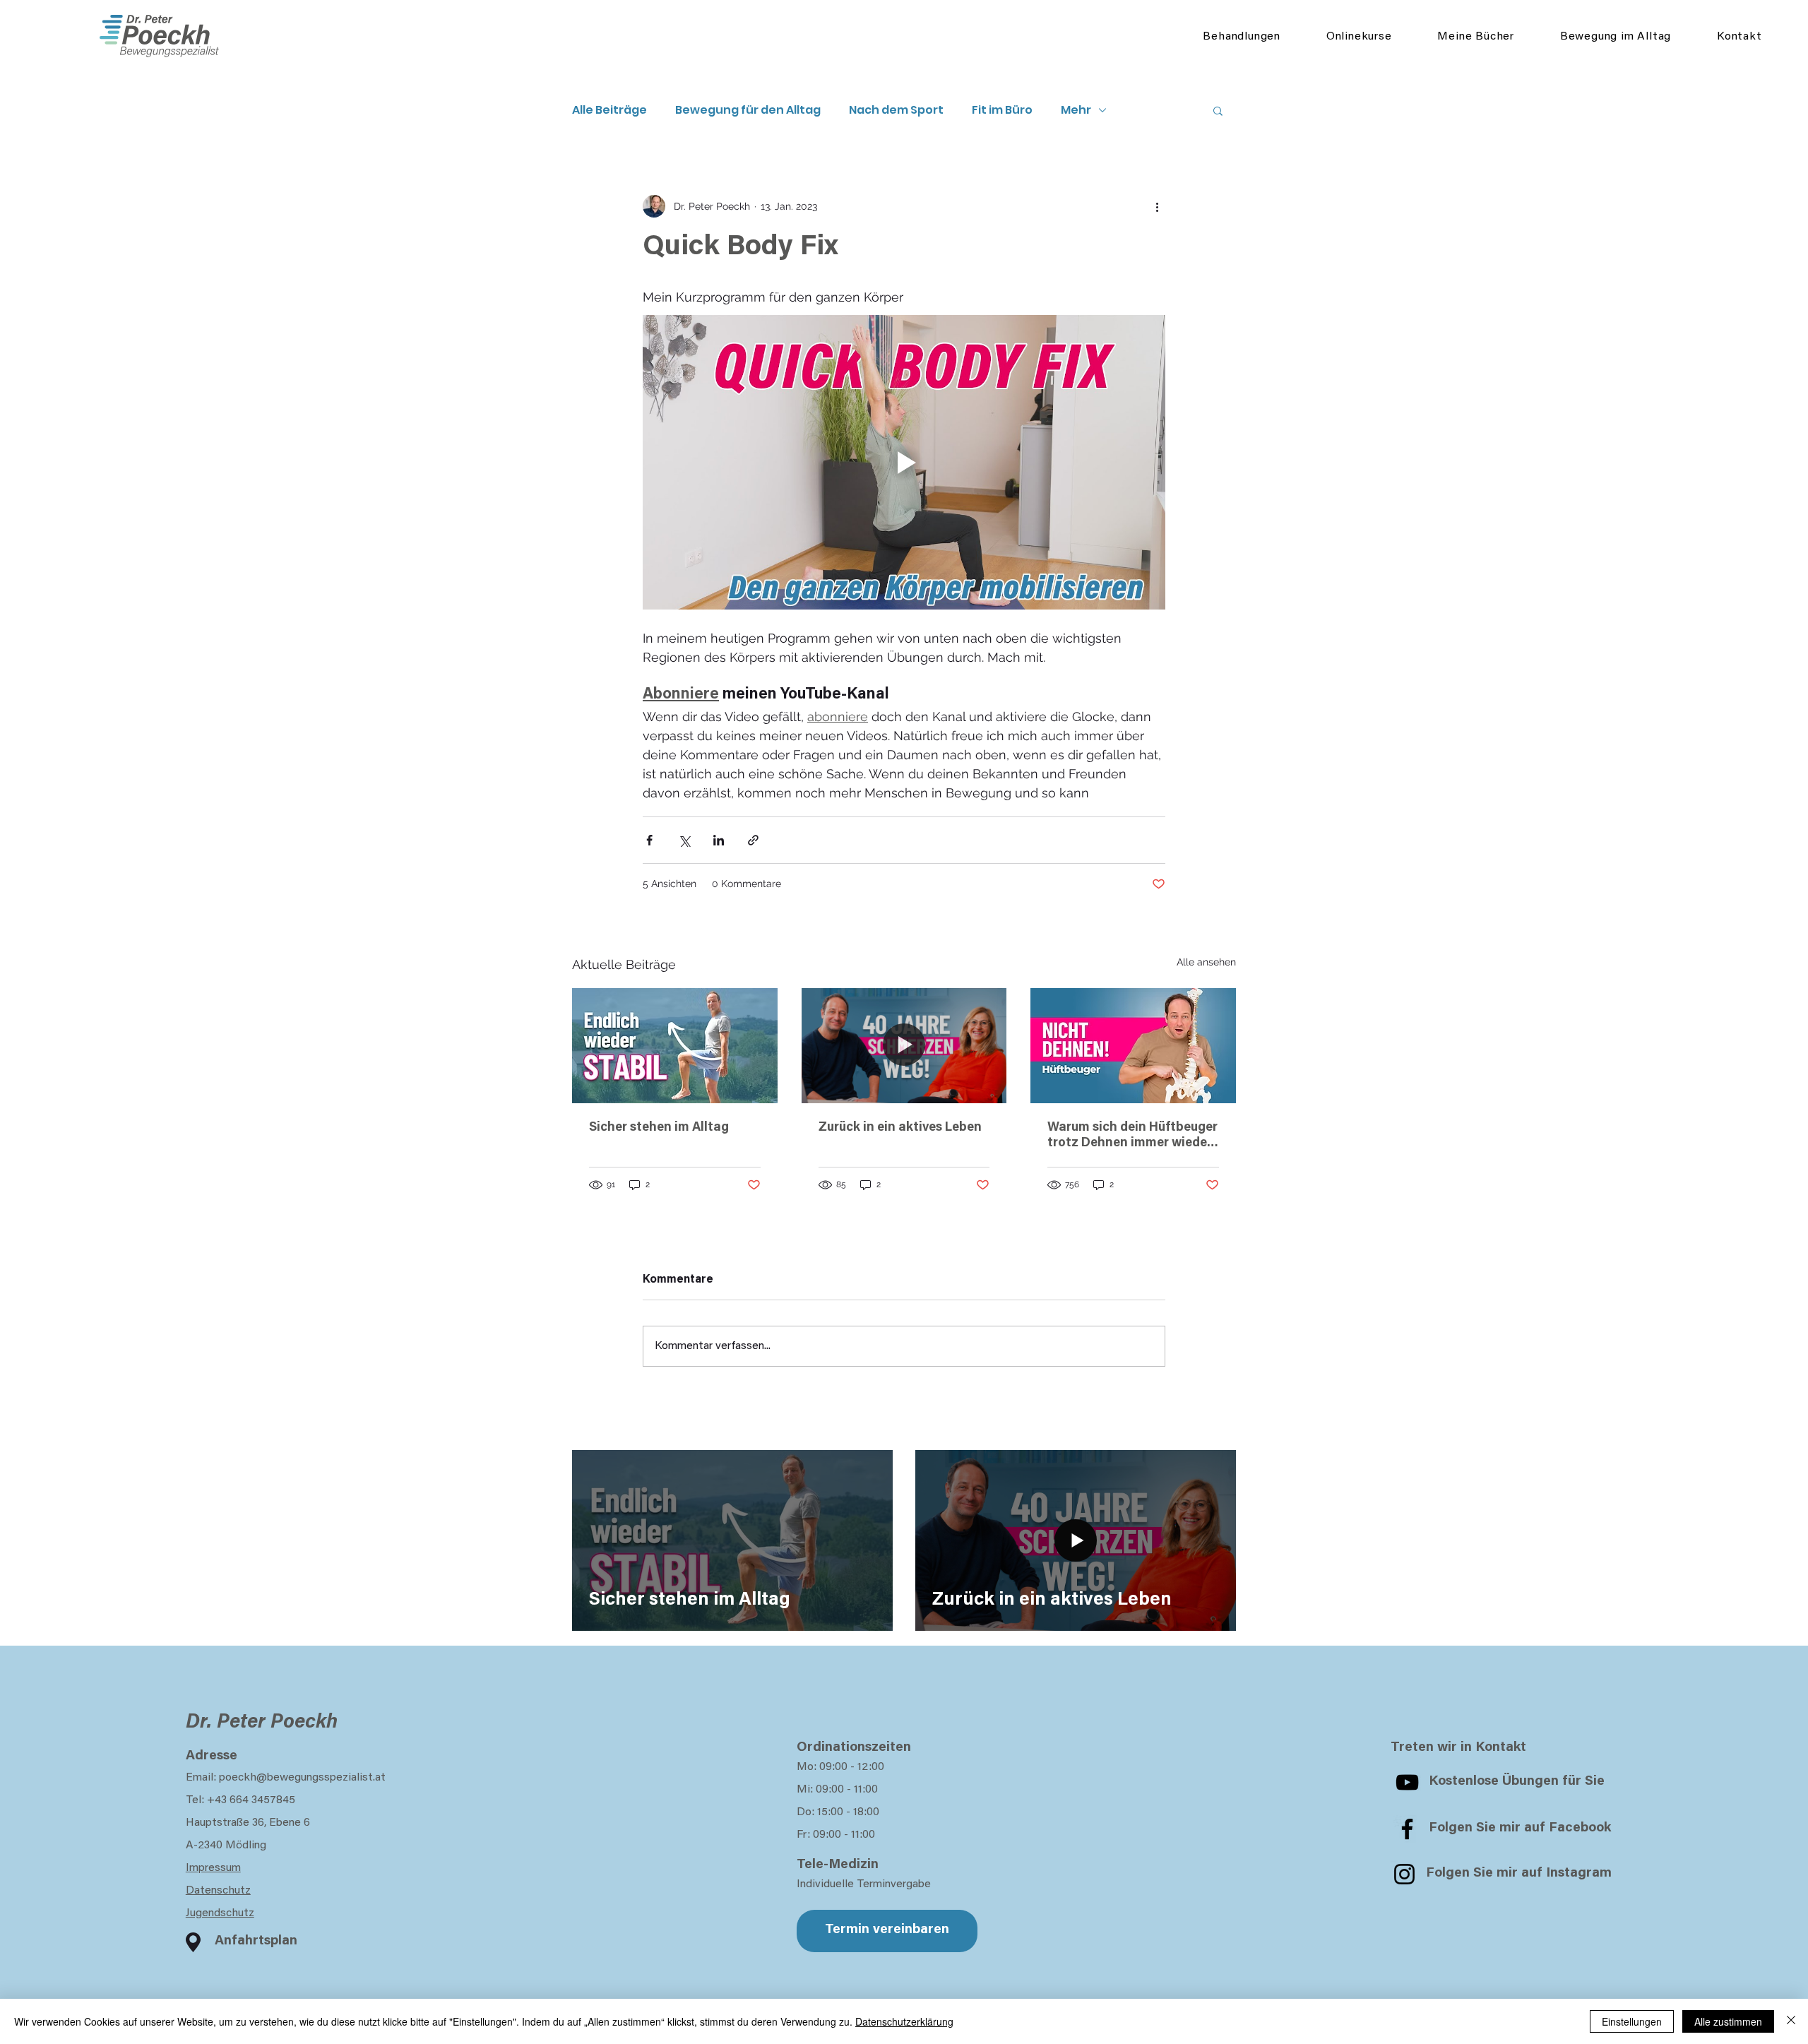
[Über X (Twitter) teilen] (684, 840)
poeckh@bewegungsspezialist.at (302, 1778)
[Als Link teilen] (753, 840)
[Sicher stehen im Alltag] (675, 1046)
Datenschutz (218, 1891)
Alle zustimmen (1728, 2021)
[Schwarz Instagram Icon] (1404, 1874)
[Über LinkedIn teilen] (719, 840)
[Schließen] (1791, 2021)
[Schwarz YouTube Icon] (1407, 1782)
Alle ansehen (1206, 962)
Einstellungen (1632, 2021)
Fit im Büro (1002, 110)
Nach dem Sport (896, 110)
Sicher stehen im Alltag (659, 1128)
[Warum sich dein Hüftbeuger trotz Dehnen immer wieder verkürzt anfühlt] (1133, 1046)
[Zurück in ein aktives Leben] (904, 1046)
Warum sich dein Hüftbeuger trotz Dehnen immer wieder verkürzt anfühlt (1132, 1136)
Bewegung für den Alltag (748, 110)
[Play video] (904, 462)
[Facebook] (1407, 1829)
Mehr (1076, 110)
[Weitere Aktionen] (1157, 206)
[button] (1218, 110)
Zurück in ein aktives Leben (900, 1128)
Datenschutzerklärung (904, 2021)
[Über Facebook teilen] (649, 840)
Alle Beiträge (609, 110)
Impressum (213, 1868)
